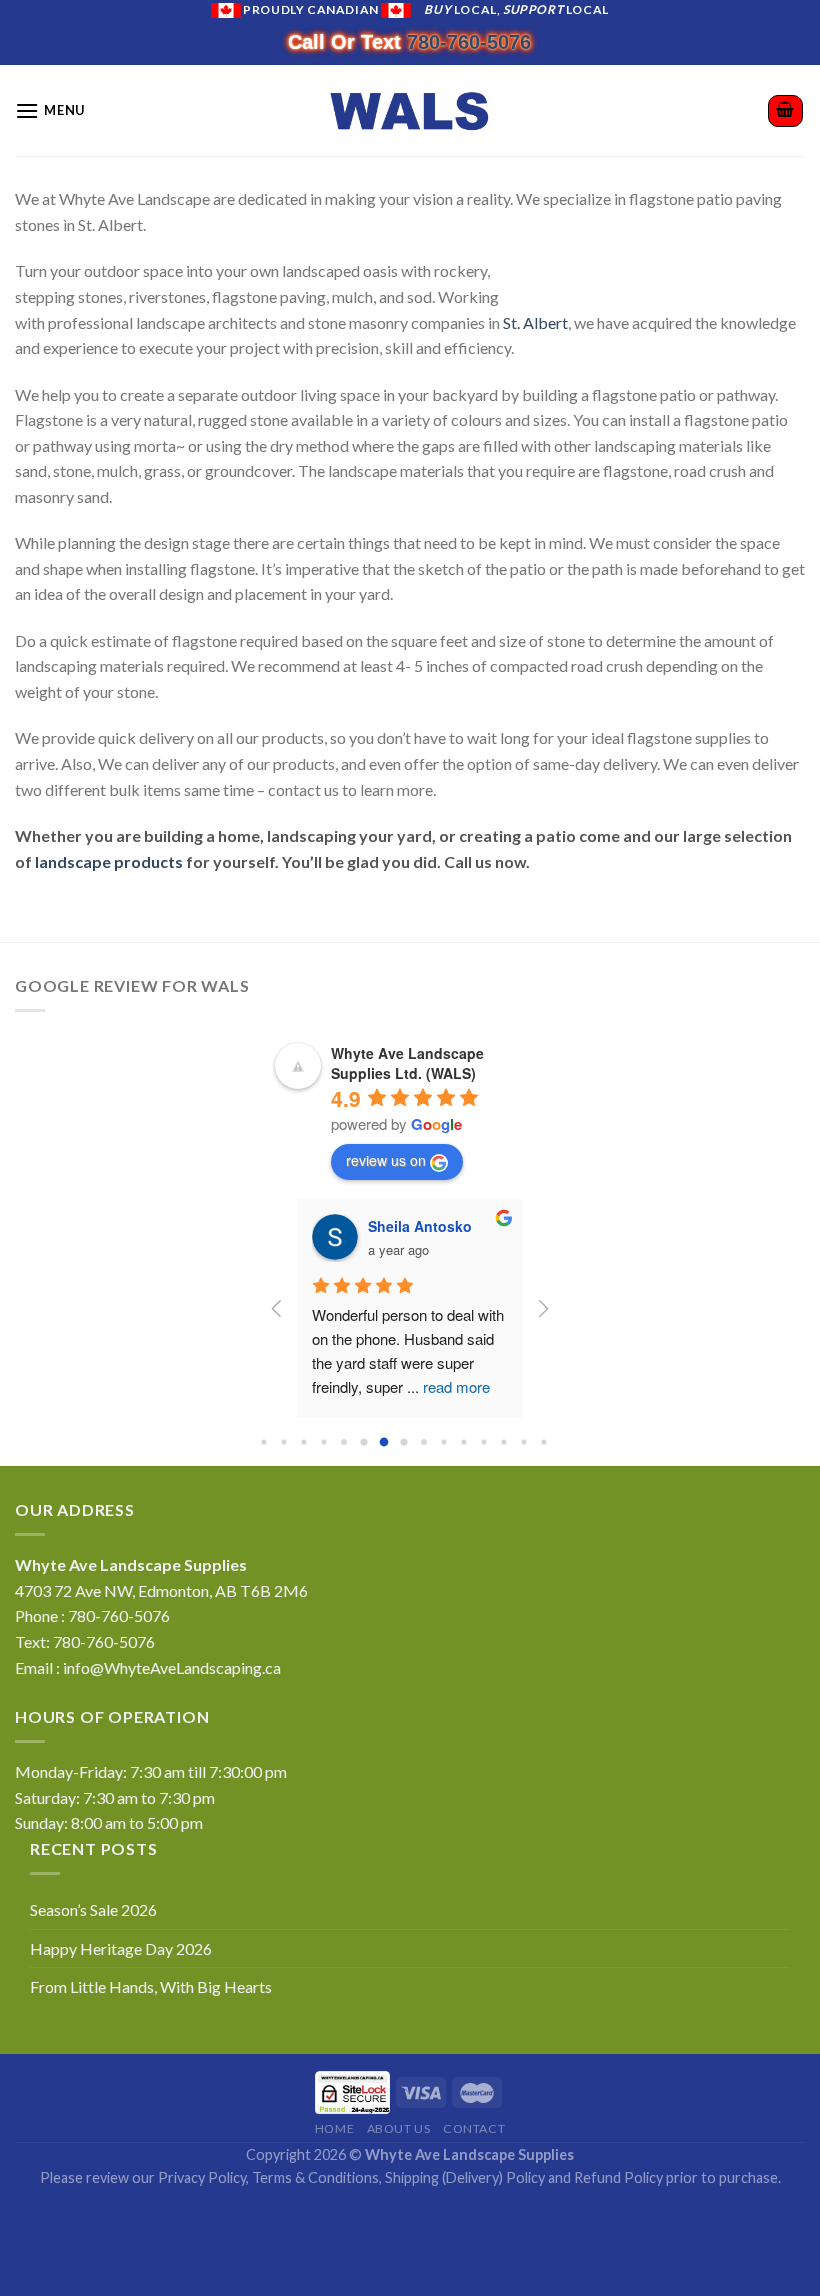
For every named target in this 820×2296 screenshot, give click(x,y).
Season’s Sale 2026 (93, 1909)
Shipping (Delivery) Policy (465, 2177)
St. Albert (535, 322)
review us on (386, 1160)
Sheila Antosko (407, 1226)
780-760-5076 (469, 42)
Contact (474, 2128)
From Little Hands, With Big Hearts (151, 1986)
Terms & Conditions (315, 2177)
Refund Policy (618, 2177)
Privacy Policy (202, 2177)
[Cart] (786, 111)
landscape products (109, 861)
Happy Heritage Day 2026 (121, 1948)
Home (334, 2128)
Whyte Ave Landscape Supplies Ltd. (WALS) (407, 1063)
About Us (399, 2128)
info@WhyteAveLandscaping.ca (172, 1667)
